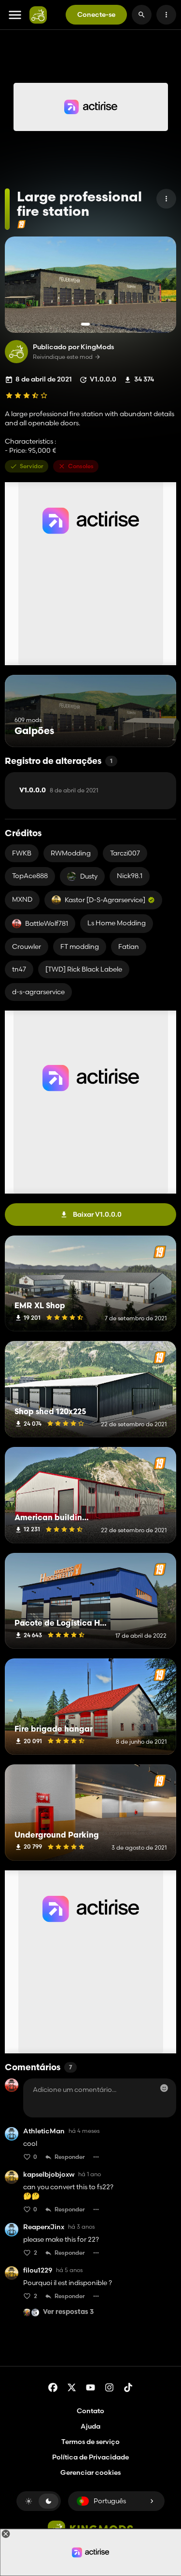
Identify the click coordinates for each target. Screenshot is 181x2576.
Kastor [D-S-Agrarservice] (105, 900)
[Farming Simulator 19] (21, 224)
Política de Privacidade (90, 2457)
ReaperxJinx (44, 2227)
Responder (70, 2157)
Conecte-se (96, 14)
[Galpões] (151, 729)
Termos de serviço (90, 2442)
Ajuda (90, 2426)
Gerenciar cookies (90, 2473)
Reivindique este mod (63, 357)
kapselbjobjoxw (49, 2175)
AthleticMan (44, 2131)
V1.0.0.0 (59, 790)
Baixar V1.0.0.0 (97, 1214)
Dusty (89, 876)
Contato (90, 2411)
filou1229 (38, 2270)
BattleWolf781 (47, 923)
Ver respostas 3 (69, 2312)
